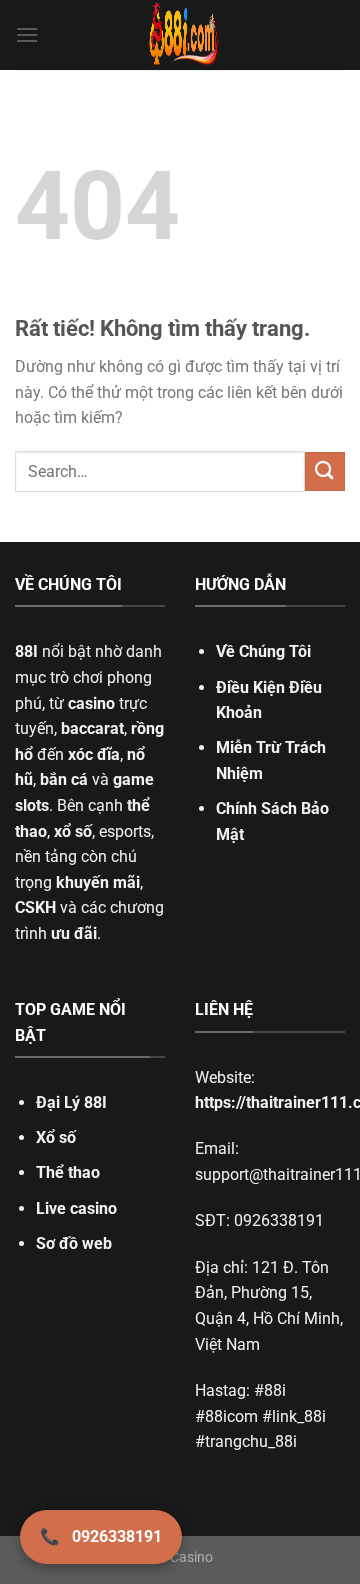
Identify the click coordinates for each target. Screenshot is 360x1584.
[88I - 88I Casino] (184, 35)
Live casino (76, 1208)
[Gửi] (325, 471)
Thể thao (68, 1172)
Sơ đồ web (74, 1243)
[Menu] (27, 34)
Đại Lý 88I (71, 1102)
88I (26, 651)
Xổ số (56, 1137)
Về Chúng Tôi (263, 651)
